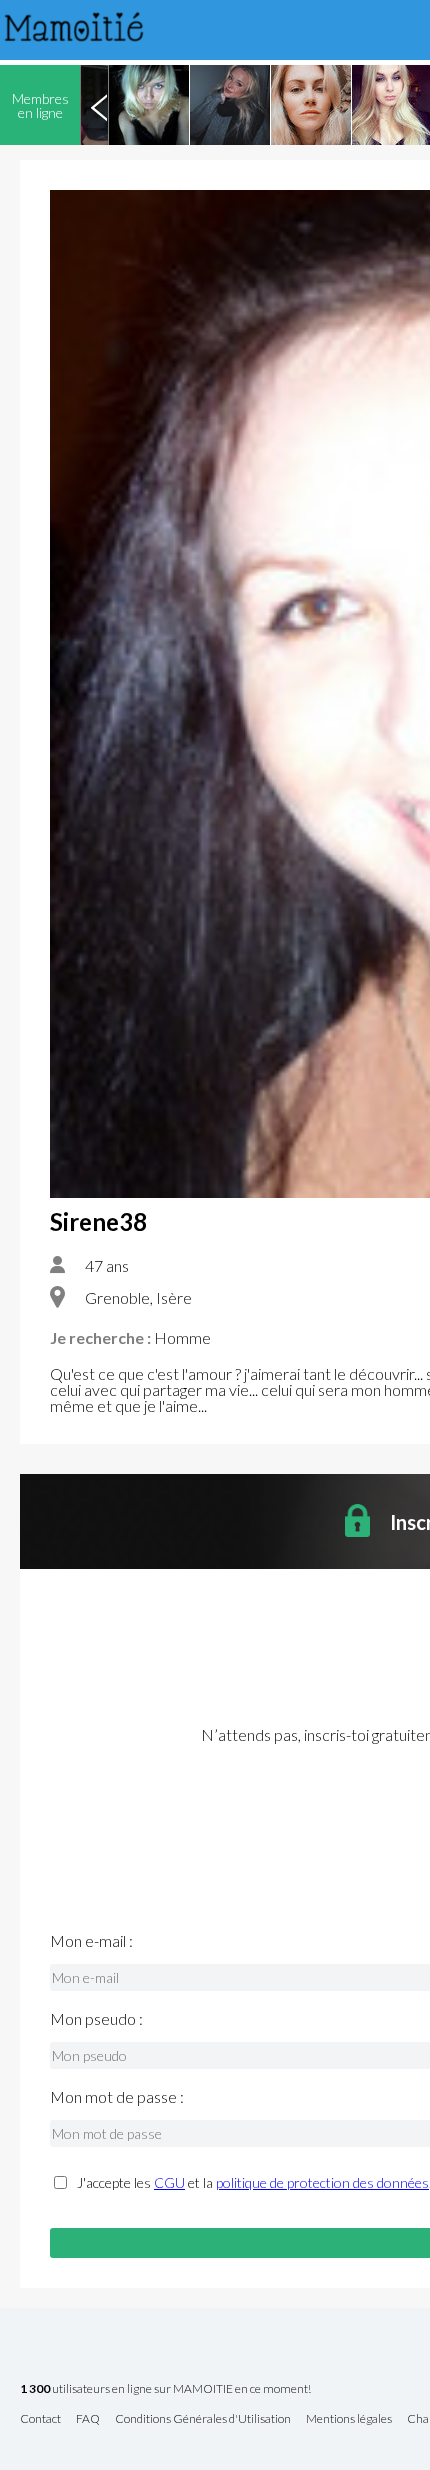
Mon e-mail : (91, 1941)
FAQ (88, 2419)
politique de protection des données (322, 2182)
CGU (169, 2182)
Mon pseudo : (96, 2019)
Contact (40, 2419)
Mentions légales (349, 2419)
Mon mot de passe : (117, 2097)
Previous (99, 105)
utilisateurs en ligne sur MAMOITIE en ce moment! (165, 2389)
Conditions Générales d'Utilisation (203, 2419)
